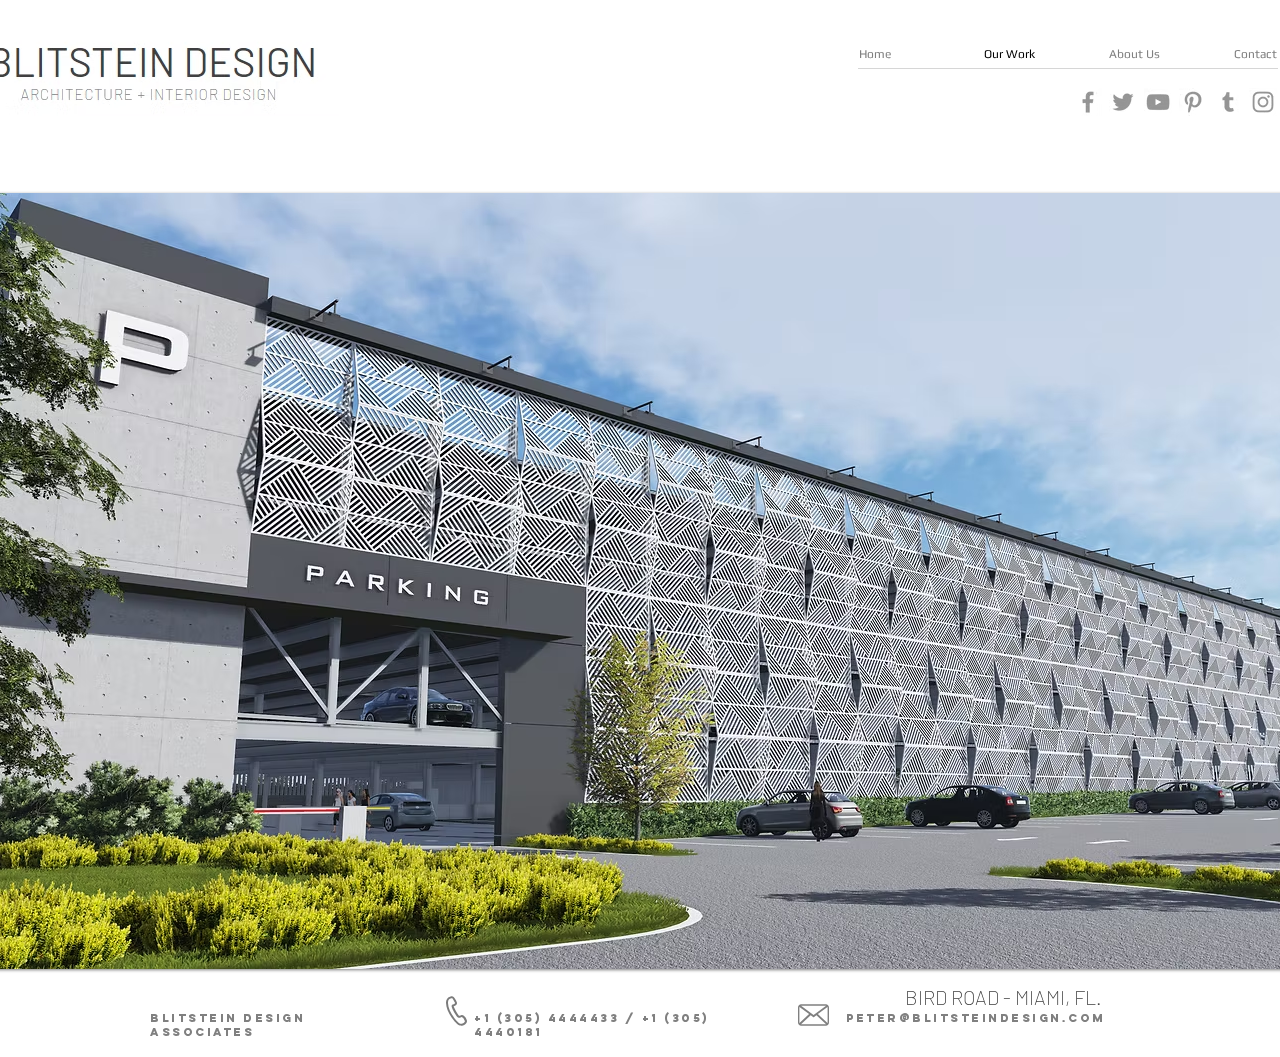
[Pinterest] (1193, 102)
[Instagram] (1263, 102)
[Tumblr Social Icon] (1228, 102)
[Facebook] (1088, 102)
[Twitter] (1123, 102)
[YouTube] (1158, 102)
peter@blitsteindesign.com (976, 1018)
